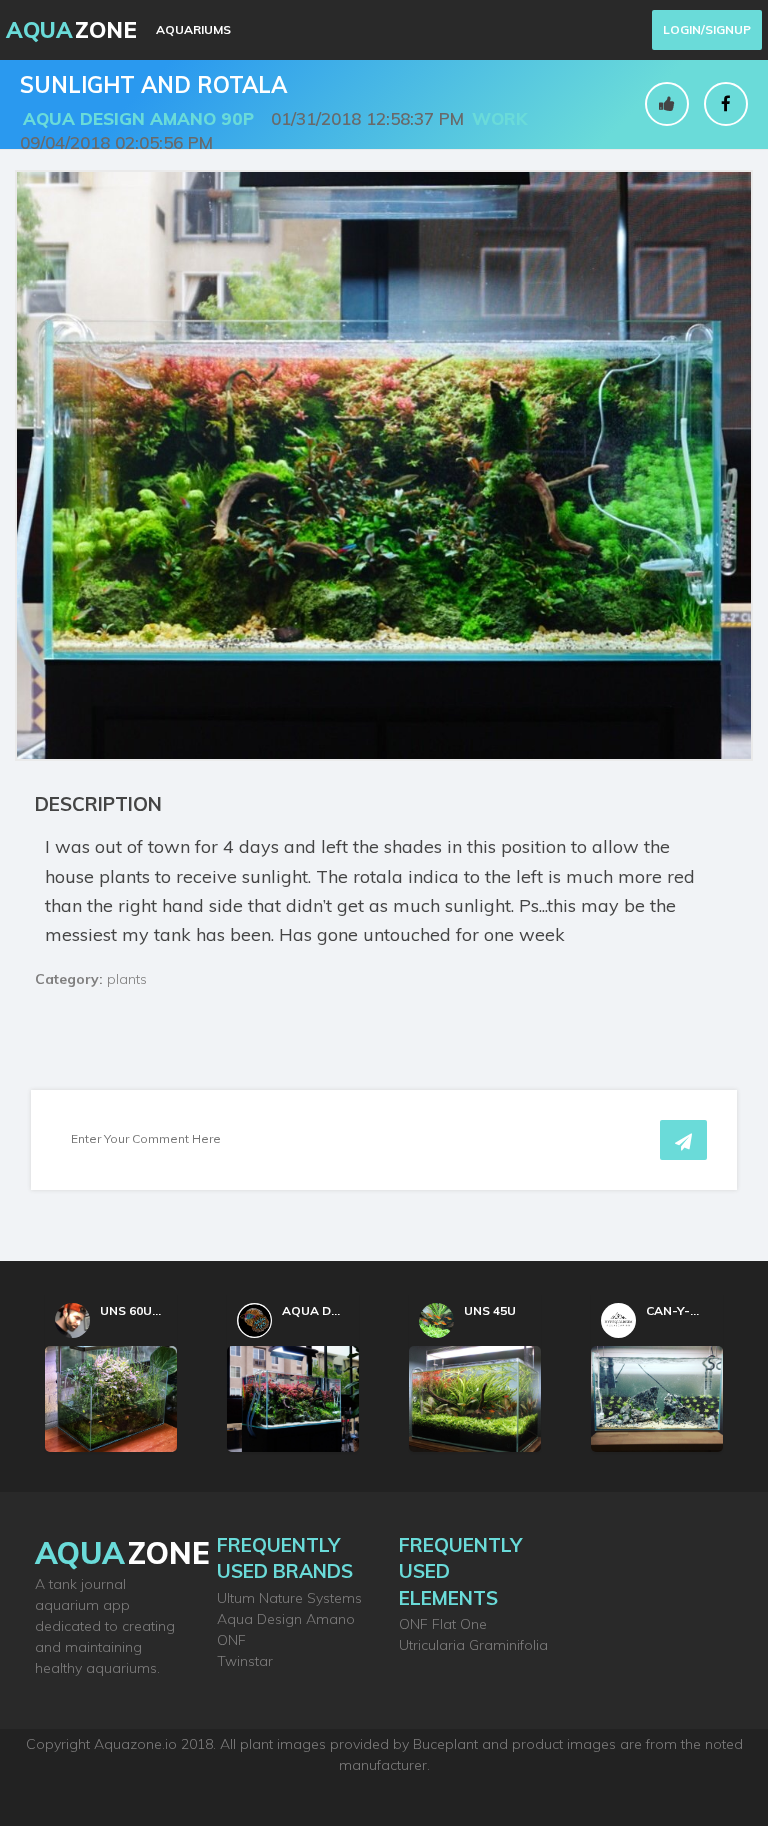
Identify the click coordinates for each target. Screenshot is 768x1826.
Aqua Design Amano (286, 1619)
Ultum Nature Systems (289, 1598)
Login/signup (707, 29)
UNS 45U (490, 1310)
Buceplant (445, 1744)
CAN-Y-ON (677, 1310)
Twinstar (245, 1661)
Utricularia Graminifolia (473, 1645)
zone (122, 1553)
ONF (231, 1640)
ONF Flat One (443, 1624)
